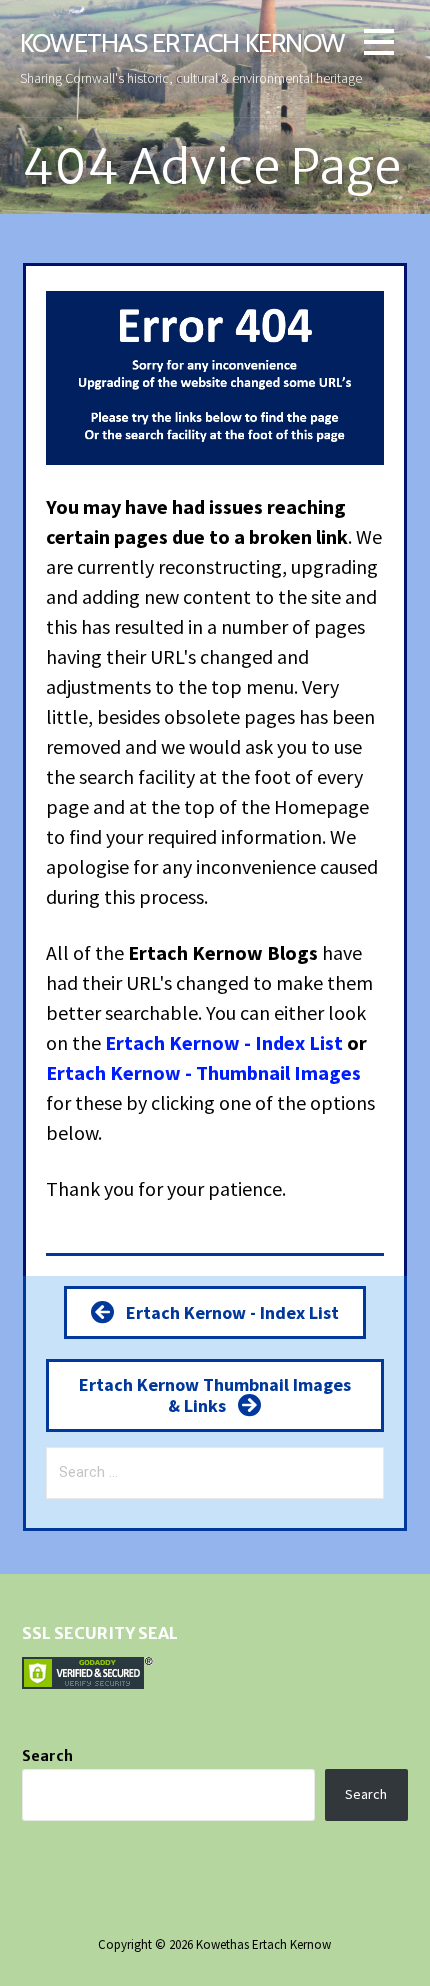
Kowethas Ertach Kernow (182, 42)
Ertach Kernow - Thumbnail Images (203, 1072)
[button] (379, 45)
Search (47, 1756)
